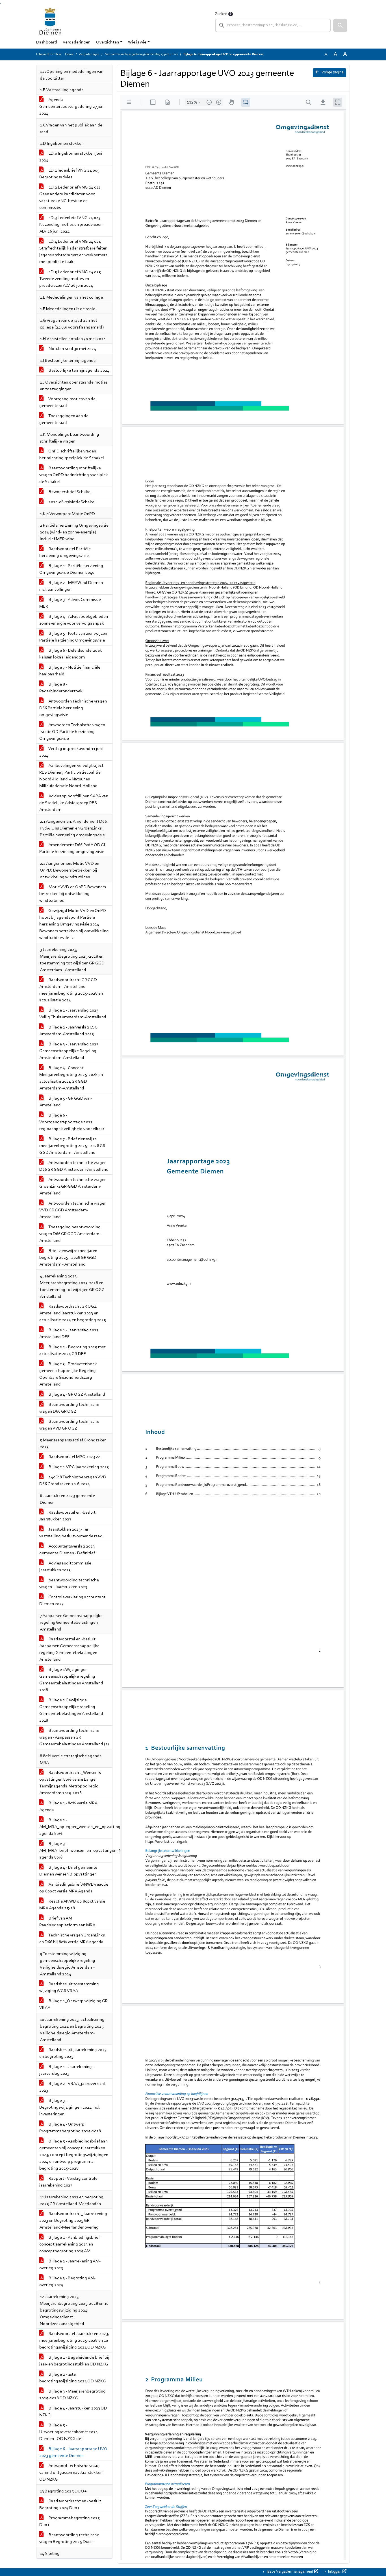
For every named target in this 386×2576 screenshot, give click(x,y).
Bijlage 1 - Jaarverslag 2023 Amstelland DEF (69, 1334)
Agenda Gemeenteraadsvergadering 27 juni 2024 (72, 107)
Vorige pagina (332, 73)
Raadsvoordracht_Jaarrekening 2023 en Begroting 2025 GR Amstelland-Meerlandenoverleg (73, 2221)
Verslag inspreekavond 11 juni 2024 (71, 752)
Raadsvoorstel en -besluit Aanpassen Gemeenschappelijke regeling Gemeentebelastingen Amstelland (69, 1649)
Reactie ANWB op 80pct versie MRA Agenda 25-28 (72, 1905)
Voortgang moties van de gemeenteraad (67, 402)
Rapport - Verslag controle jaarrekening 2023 (68, 2182)
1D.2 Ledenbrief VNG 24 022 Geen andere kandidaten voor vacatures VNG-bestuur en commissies (70, 198)
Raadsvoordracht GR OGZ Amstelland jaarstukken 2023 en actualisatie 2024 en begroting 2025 (73, 1313)
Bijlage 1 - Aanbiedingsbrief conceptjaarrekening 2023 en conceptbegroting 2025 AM (70, 2244)
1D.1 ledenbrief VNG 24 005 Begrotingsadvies (69, 174)
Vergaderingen (77, 42)
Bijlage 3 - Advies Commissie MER (70, 603)
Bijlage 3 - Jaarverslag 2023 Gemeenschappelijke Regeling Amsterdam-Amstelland (69, 1051)
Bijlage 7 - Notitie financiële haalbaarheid (70, 671)
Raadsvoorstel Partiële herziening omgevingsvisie (65, 552)
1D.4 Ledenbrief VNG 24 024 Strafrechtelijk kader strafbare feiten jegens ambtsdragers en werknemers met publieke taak (73, 252)
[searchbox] (273, 25)
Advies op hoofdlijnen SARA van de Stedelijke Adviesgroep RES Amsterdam (74, 803)
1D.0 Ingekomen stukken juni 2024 (71, 157)
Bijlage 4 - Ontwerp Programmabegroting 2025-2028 (70, 2128)
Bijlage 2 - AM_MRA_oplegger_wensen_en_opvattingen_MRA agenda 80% (76, 1827)
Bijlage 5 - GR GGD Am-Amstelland (66, 1102)
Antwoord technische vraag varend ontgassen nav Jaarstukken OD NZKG (71, 2473)
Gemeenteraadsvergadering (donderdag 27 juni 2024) (141, 54)
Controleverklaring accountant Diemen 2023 (72, 1601)
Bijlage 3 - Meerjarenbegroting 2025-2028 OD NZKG (72, 2395)
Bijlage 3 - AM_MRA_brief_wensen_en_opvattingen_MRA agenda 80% (76, 1851)
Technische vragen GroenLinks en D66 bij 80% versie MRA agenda (72, 1939)
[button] (340, 25)
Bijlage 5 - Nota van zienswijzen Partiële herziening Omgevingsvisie (73, 637)
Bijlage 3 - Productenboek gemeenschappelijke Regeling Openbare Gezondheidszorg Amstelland (68, 1374)
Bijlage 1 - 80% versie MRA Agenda (68, 1807)
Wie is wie (137, 42)
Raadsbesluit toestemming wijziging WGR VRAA (69, 1988)
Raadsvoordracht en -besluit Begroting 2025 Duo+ (70, 2505)
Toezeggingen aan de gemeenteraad (64, 419)
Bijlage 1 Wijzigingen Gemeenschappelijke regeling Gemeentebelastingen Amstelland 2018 (71, 1680)
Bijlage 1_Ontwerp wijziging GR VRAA (73, 2004)
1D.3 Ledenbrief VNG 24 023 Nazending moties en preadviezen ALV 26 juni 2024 (71, 225)
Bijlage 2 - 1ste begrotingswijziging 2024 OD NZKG (73, 2378)
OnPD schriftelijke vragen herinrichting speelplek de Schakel (72, 455)
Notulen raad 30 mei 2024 (72, 349)
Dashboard (47, 42)
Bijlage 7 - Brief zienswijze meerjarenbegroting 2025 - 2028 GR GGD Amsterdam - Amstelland (72, 1146)
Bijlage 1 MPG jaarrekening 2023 (78, 1467)
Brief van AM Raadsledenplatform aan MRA (67, 1922)
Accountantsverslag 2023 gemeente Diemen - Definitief (67, 1550)
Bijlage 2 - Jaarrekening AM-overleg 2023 (70, 2265)
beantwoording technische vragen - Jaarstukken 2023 (69, 1584)
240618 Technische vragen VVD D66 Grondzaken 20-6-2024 (73, 1481)
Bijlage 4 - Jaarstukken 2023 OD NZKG (73, 2412)
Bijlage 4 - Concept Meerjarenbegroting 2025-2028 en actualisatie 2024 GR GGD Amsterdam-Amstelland (71, 1078)
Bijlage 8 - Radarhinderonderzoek (61, 688)
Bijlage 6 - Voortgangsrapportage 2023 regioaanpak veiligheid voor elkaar (72, 1122)
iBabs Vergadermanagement (290, 2572)
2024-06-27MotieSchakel (72, 502)
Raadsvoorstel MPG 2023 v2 (74, 1457)
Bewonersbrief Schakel (70, 492)
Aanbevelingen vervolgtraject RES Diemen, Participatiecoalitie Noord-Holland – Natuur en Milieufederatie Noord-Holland (71, 776)
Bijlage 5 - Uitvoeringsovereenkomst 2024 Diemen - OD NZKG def (69, 2432)
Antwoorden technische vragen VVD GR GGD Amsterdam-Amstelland (73, 1210)
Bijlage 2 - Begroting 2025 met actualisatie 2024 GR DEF (72, 1351)
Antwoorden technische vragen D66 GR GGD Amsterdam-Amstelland (74, 1166)
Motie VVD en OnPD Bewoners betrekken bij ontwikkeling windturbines (72, 894)
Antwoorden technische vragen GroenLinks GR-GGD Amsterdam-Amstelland (73, 1187)
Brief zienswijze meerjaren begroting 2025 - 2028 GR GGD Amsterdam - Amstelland (68, 1258)
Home (69, 54)
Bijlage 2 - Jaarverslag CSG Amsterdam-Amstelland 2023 (69, 1031)
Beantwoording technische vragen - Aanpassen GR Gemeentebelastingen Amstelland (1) (74, 1737)
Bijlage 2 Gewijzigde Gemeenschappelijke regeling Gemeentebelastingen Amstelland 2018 (71, 1710)
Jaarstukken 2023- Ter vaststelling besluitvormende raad (71, 1533)
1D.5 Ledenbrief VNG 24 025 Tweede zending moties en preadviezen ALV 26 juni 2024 (70, 279)
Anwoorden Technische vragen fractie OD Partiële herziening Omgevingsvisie (72, 732)
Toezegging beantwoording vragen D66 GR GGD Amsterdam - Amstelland (70, 1234)
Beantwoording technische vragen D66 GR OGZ (69, 1408)
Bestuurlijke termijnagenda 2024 (79, 371)
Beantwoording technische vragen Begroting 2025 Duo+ (69, 2538)
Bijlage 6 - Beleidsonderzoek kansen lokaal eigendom (71, 654)
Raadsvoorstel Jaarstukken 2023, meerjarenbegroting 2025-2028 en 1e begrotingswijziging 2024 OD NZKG (74, 2341)
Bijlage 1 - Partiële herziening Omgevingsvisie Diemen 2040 (71, 569)
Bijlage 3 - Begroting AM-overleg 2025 (67, 2282)
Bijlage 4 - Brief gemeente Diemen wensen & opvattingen (68, 1871)
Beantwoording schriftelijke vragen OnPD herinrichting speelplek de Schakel (74, 475)
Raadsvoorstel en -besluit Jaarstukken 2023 (67, 1516)
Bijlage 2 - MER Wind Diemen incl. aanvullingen (71, 586)
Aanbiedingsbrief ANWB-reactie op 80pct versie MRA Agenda (74, 1888)
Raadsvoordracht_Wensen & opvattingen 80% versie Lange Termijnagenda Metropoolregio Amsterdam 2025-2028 (70, 1783)
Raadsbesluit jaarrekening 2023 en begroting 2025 (73, 2053)
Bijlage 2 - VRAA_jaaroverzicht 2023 (72, 2087)
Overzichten (108, 42)
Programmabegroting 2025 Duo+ (70, 2522)
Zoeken (221, 14)
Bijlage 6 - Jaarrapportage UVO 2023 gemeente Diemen (73, 2452)
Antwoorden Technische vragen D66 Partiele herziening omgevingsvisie (73, 708)
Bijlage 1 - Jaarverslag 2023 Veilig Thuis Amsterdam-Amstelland (73, 1014)
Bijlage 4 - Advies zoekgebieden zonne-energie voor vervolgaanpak (74, 620)
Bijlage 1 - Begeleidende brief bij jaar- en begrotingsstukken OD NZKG (74, 2361)
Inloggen (335, 2572)
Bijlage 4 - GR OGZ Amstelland (76, 1395)
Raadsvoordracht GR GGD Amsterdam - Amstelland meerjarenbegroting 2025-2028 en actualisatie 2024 (71, 990)
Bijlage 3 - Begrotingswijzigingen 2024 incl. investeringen (70, 2107)
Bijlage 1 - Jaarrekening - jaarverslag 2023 (67, 2070)
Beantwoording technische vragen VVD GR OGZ (69, 1425)
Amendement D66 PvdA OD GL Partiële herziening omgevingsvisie (73, 848)
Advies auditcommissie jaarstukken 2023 (65, 1567)
